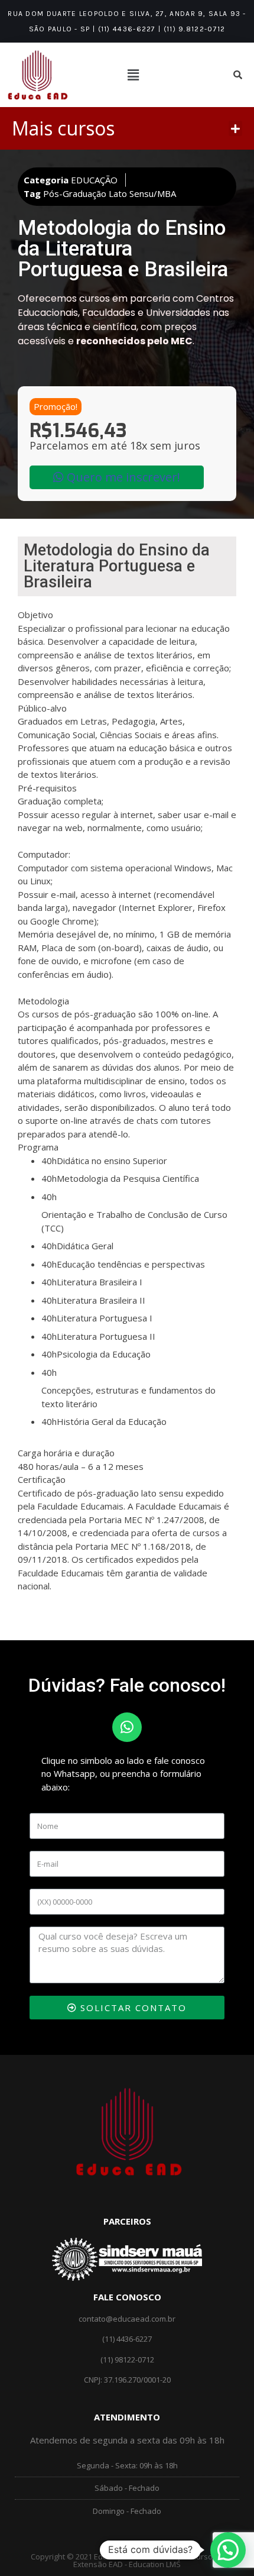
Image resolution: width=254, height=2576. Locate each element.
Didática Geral (85, 1246)
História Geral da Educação (112, 1421)
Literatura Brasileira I (100, 1282)
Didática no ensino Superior (112, 1161)
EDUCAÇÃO (94, 180)
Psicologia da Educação (104, 1354)
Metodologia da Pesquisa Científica (128, 1178)
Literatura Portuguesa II (106, 1336)
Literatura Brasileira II (101, 1300)
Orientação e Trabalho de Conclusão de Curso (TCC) (134, 1221)
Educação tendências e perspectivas (131, 1264)
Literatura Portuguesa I (105, 1318)
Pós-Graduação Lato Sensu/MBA (110, 193)
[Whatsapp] (127, 1727)
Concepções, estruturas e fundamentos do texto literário (128, 1397)
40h (49, 1161)
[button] (236, 128)
